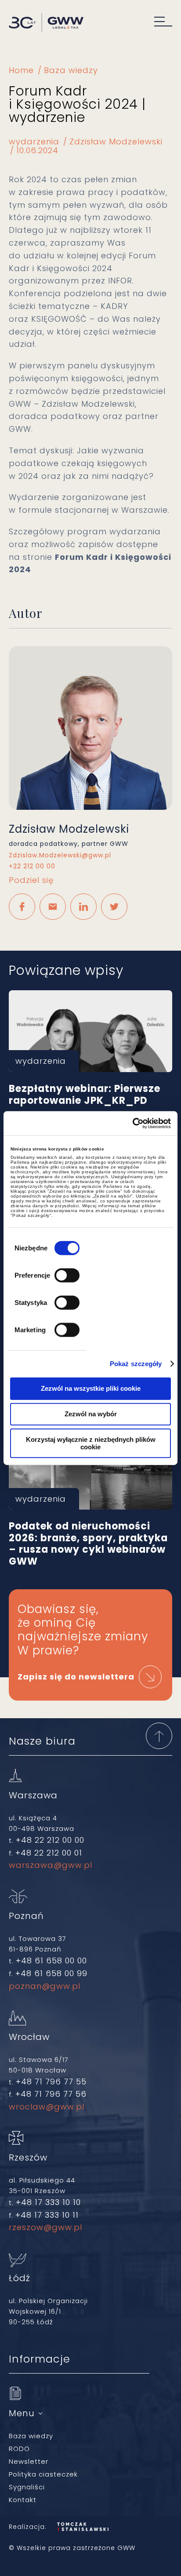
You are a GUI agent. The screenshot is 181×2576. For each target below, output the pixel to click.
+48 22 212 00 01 (49, 1853)
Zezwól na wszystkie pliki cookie (91, 1388)
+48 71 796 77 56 (51, 2094)
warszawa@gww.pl (51, 1865)
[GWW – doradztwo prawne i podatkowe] (46, 24)
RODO (19, 2449)
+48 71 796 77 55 (51, 2082)
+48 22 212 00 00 (50, 1840)
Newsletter (29, 2461)
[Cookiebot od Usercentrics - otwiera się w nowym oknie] (132, 1123)
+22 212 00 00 (32, 866)
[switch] (67, 1275)
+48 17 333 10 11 (47, 2215)
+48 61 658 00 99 (51, 1973)
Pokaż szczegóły (136, 1364)
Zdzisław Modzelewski (116, 141)
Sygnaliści (27, 2487)
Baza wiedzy (71, 70)
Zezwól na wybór (91, 1414)
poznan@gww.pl (45, 1986)
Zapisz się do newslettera (76, 1677)
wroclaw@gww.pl (47, 2107)
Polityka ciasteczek (43, 2474)
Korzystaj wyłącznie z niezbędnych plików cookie (91, 1443)
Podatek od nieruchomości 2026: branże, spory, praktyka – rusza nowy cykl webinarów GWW (90, 1469)
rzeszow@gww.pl (45, 2227)
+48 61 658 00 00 (51, 1960)
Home (21, 70)
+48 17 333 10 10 (48, 2202)
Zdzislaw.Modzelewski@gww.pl (60, 855)
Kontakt (23, 2500)
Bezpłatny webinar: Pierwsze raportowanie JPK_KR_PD (90, 1031)
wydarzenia (34, 141)
